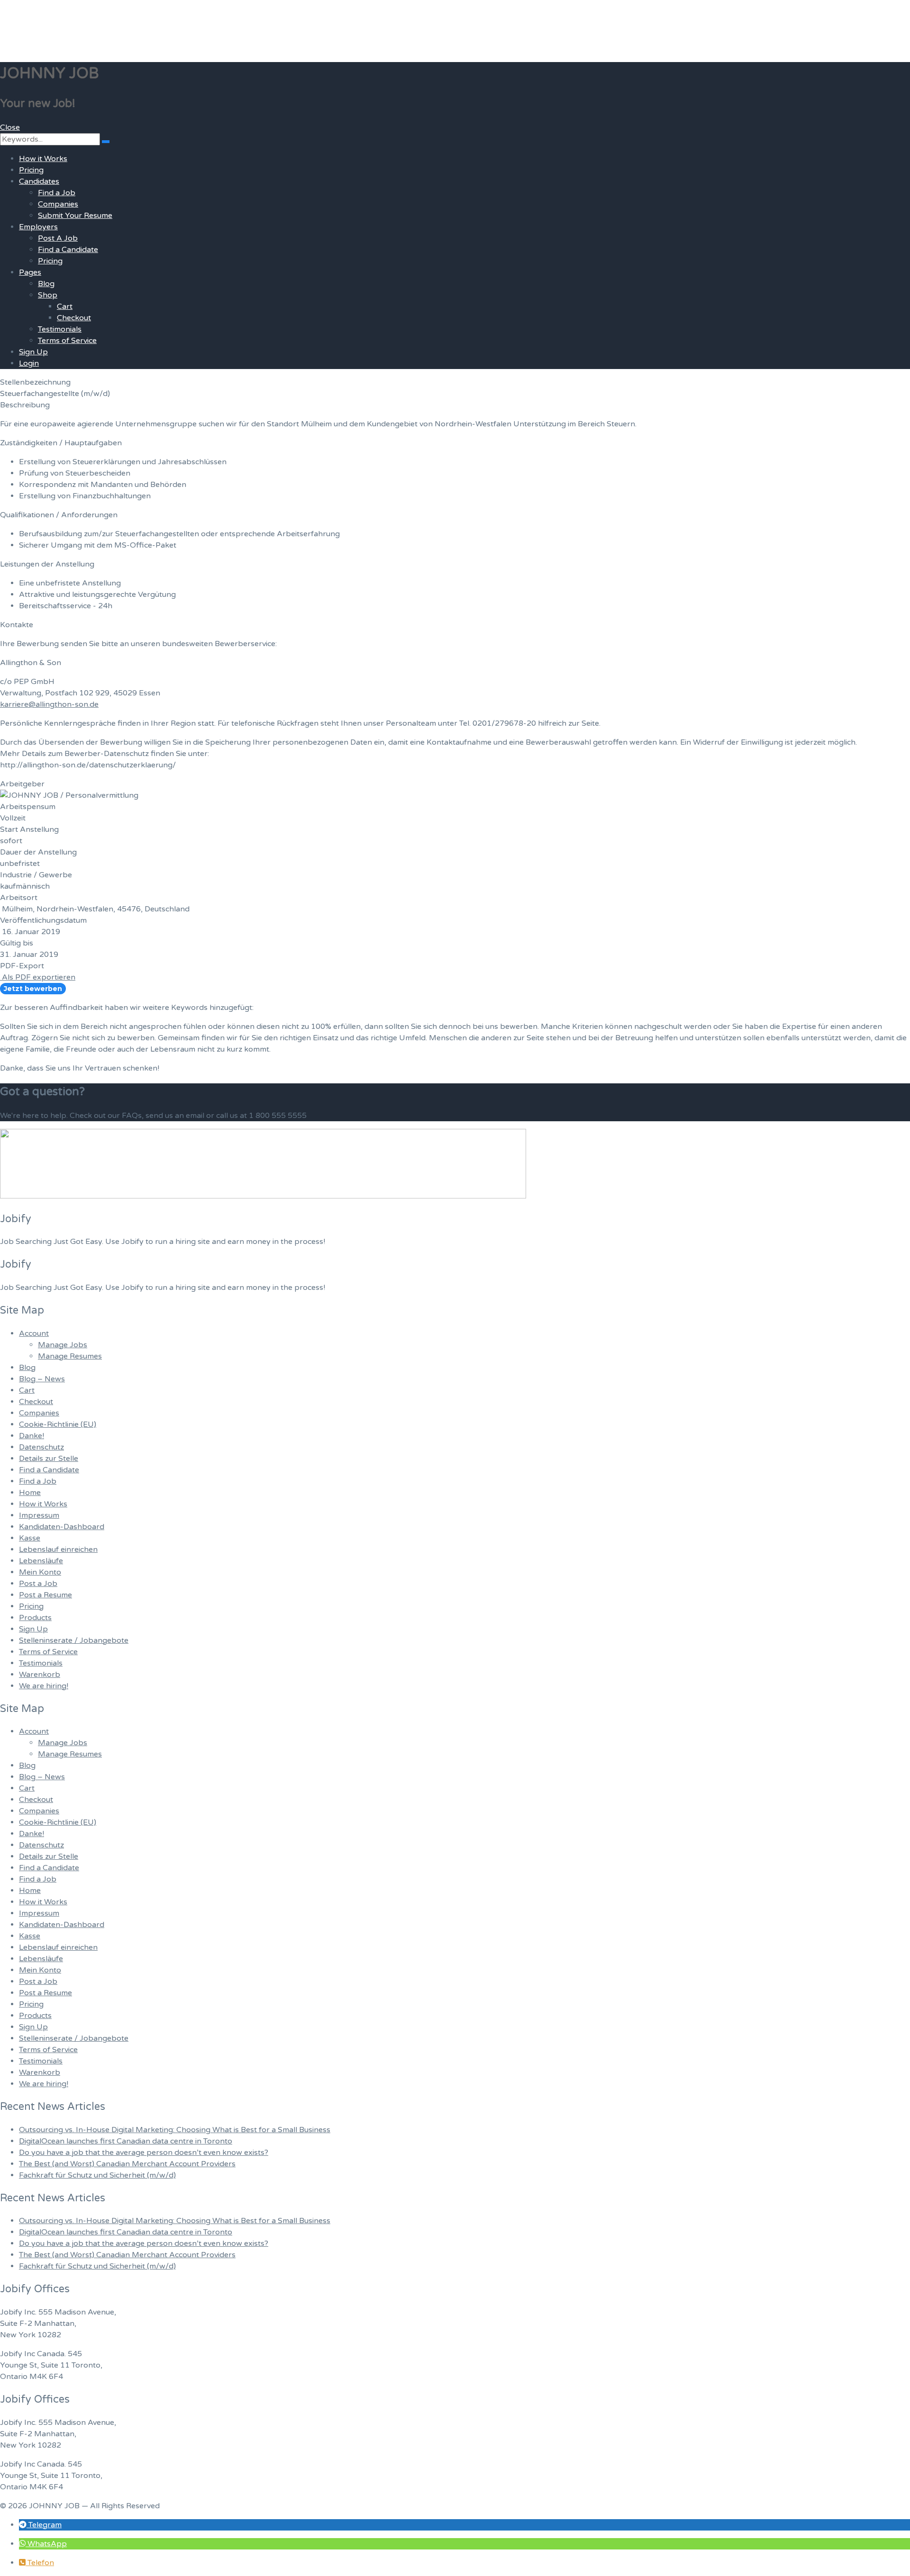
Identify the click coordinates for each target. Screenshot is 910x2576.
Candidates (39, 181)
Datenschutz (41, 1447)
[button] (40, 2525)
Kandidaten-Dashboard (62, 1527)
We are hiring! (44, 1686)
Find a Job (57, 193)
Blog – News (42, 1379)
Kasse (30, 1538)
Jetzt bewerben (33, 989)
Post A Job (58, 238)
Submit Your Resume (75, 216)
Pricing (31, 170)
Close (10, 127)
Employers (38, 227)
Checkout (74, 318)
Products (35, 1618)
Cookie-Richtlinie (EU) (58, 1424)
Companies (58, 204)
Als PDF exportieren (38, 977)
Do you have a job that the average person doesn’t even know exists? (144, 2153)
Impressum (39, 1515)
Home (30, 1493)
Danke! (32, 1436)
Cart (65, 306)
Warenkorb (40, 1675)
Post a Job (38, 1584)
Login (29, 363)
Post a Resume (45, 1595)
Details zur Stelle (49, 1459)
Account (34, 1333)
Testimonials (60, 329)
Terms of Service (67, 341)
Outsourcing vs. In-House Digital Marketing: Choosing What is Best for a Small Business (175, 2130)
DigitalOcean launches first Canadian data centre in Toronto (126, 2141)
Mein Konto (40, 1572)
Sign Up (33, 352)
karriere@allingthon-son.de (49, 704)
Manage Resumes (70, 1356)
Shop (48, 295)
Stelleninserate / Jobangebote (74, 1640)
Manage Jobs (63, 1345)
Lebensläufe (41, 1561)
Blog (46, 284)
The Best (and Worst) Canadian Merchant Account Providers (127, 2164)
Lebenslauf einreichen (58, 1549)
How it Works (43, 159)
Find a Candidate (68, 250)
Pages (30, 272)
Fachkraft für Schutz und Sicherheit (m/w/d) (97, 2175)
